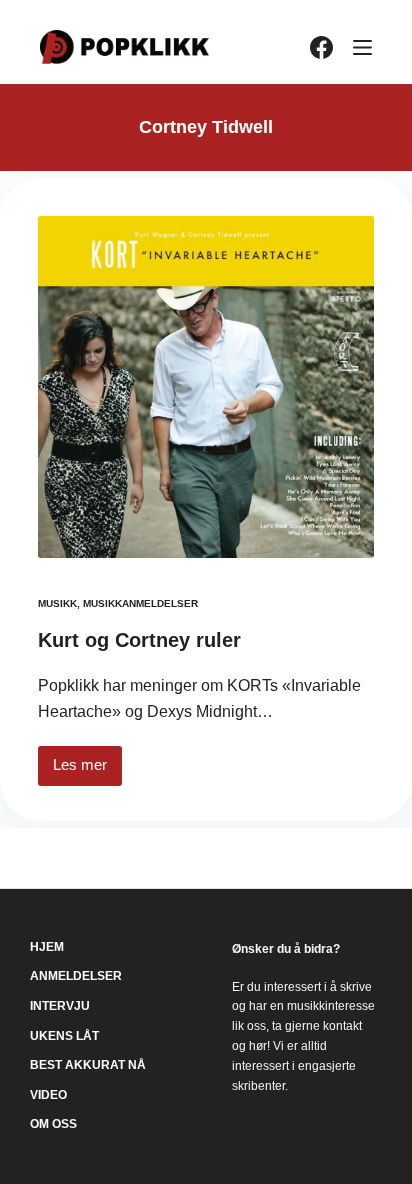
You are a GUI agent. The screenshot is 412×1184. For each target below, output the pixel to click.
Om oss (53, 1124)
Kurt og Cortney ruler (139, 640)
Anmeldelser (76, 976)
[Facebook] (321, 47)
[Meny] (362, 47)
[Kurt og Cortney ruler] (206, 387)
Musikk (57, 603)
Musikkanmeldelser (140, 603)
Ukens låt (64, 1036)
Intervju (60, 1006)
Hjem (47, 947)
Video (48, 1095)
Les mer (87, 770)
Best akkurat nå (88, 1065)
